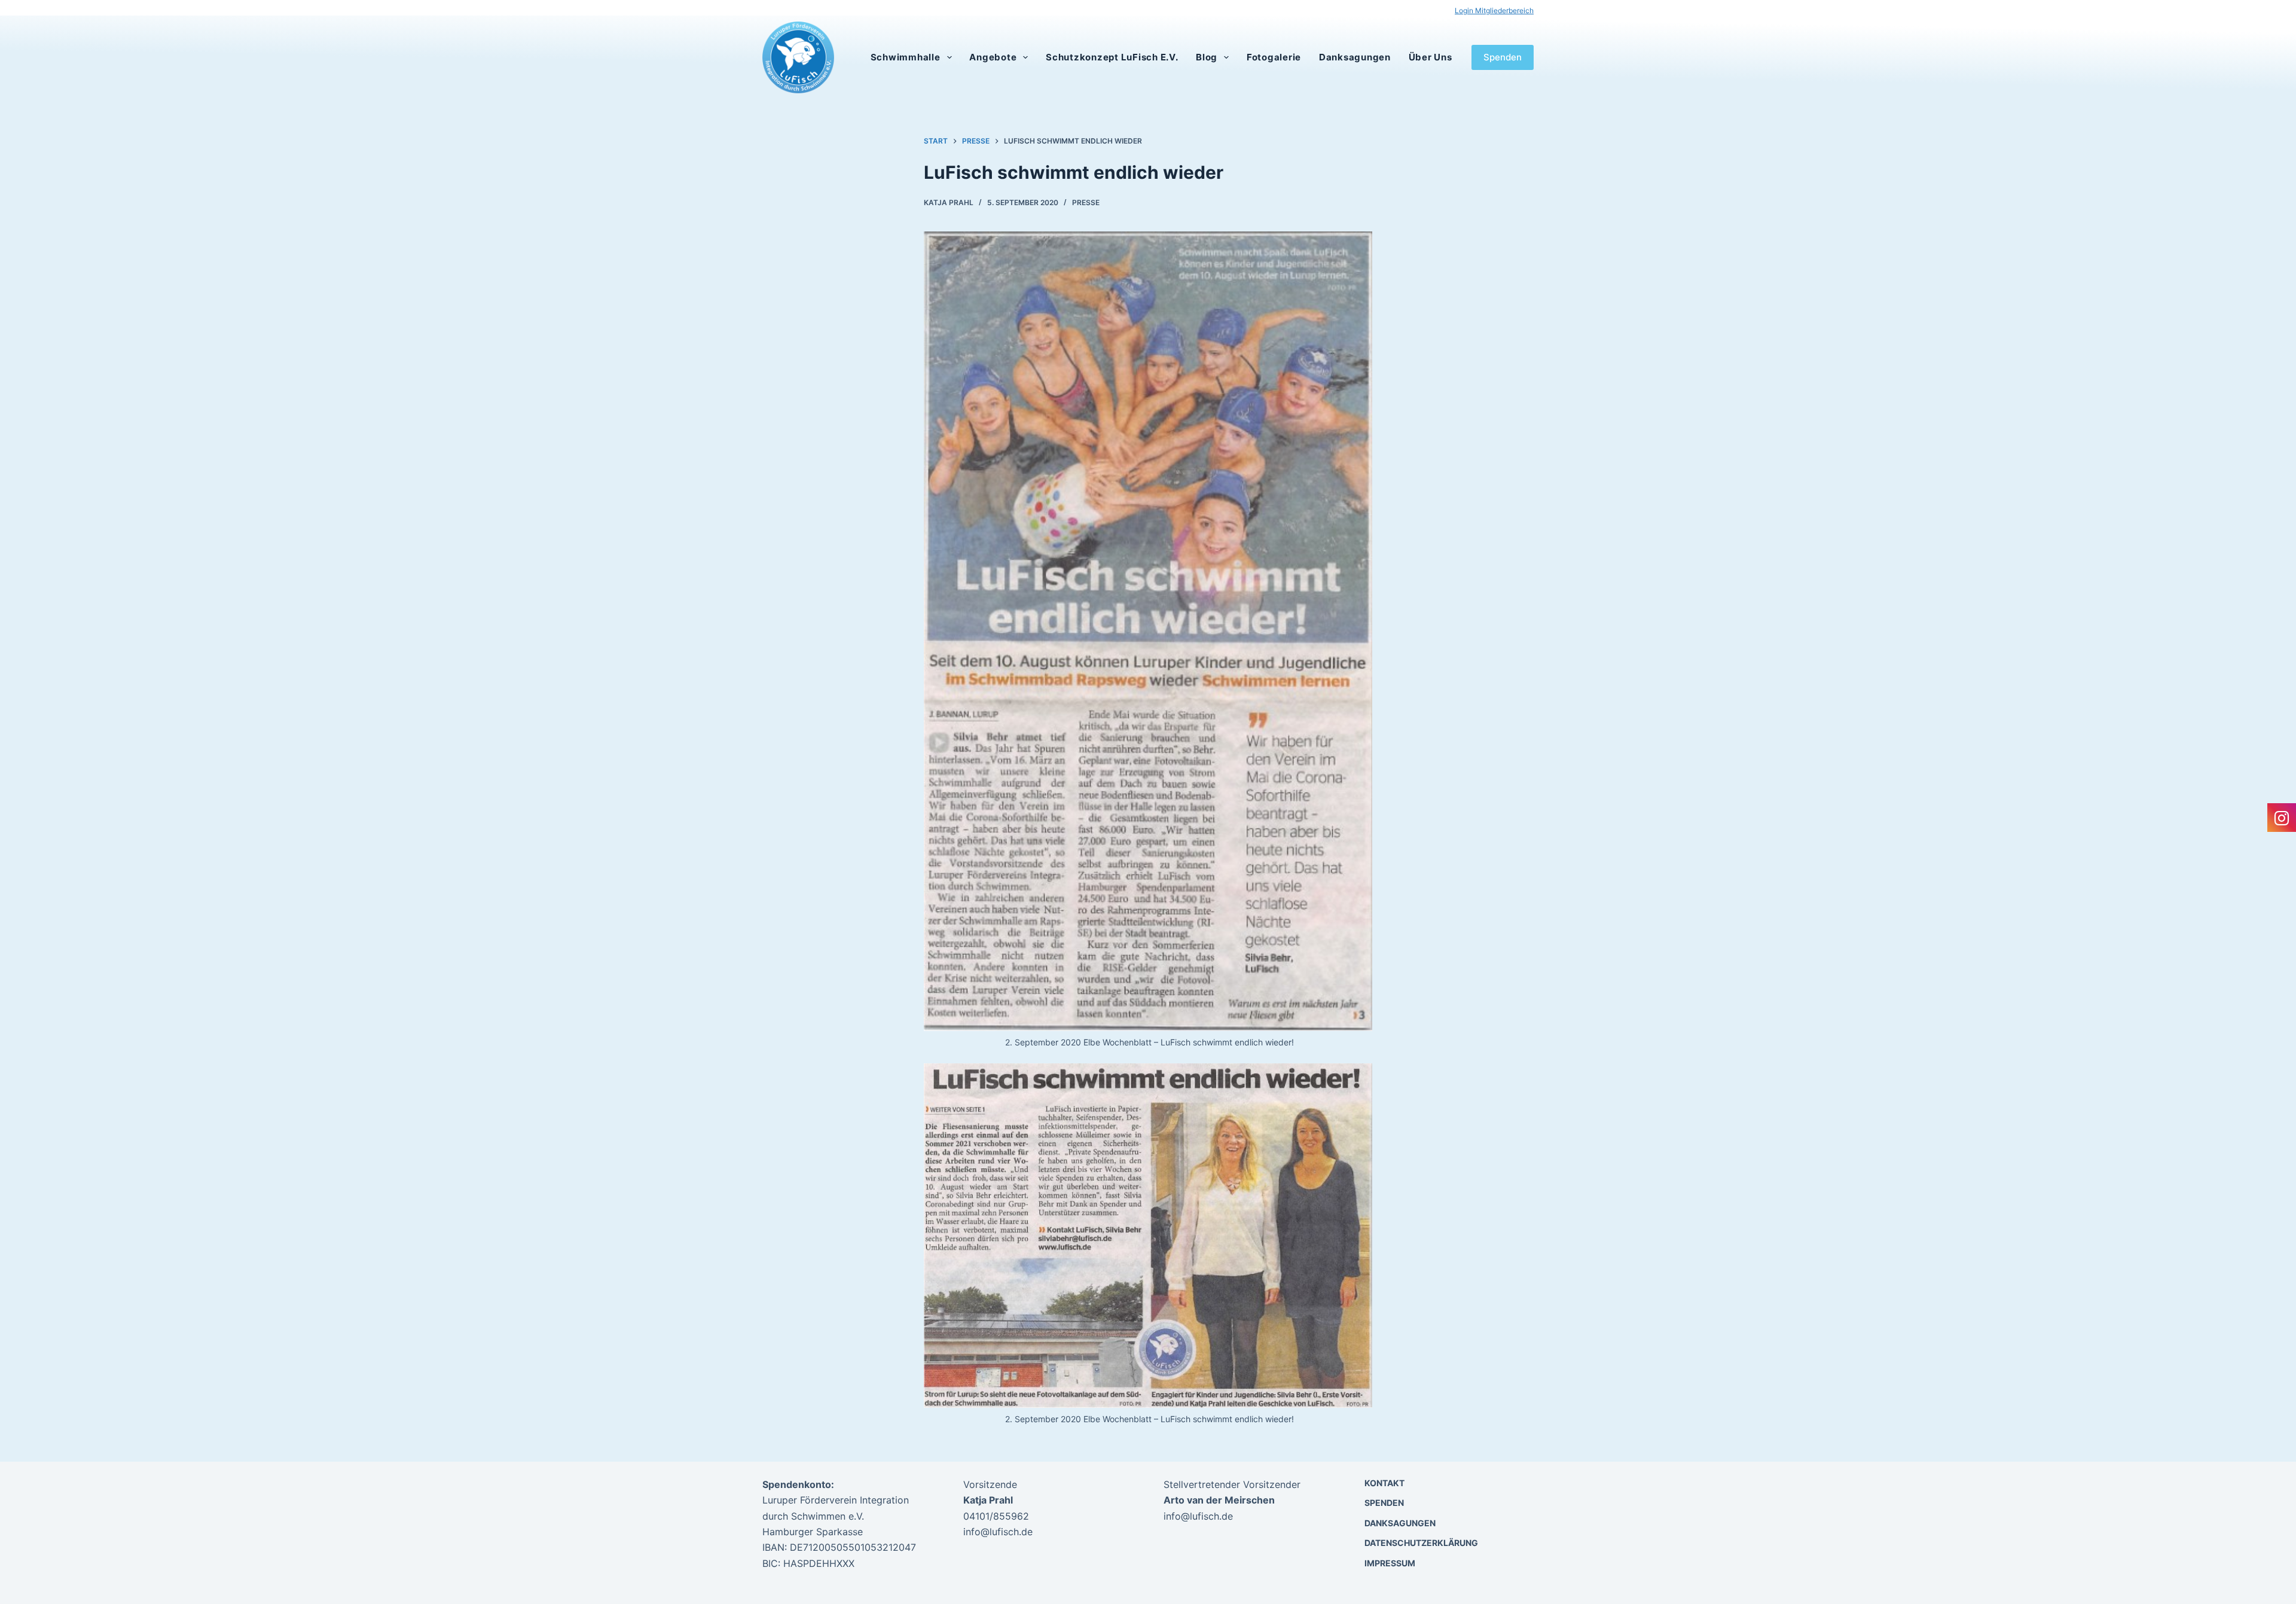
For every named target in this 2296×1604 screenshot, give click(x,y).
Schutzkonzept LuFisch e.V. (1112, 57)
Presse (1086, 202)
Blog (1207, 57)
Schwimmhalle (906, 57)
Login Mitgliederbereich (1494, 10)
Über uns (1431, 57)
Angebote (993, 57)
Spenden (1503, 57)
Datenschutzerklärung (1421, 1543)
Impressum (1390, 1563)
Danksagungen (1355, 57)
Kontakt (1384, 1483)
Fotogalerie (1274, 57)
